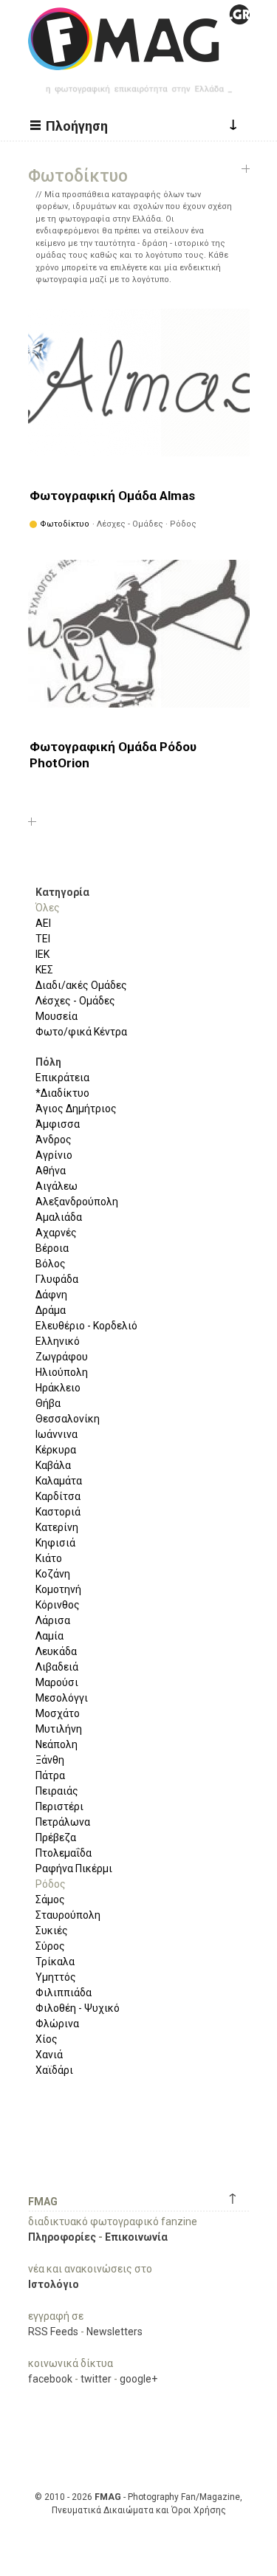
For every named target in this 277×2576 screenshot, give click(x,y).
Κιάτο (49, 1558)
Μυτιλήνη (59, 1729)
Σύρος (50, 1946)
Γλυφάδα (57, 1279)
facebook (50, 2379)
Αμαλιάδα (59, 1217)
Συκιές (52, 1931)
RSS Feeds (53, 2332)
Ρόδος (51, 1884)
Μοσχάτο (58, 1713)
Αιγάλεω (57, 1186)
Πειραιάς (57, 1791)
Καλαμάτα (59, 1481)
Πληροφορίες (62, 2237)
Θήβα (48, 1403)
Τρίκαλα (55, 1962)
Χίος (47, 2039)
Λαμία (49, 1636)
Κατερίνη (57, 1527)
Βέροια (52, 1248)
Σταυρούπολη (68, 1915)
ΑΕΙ (43, 923)
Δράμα (51, 1310)
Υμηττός (56, 1977)
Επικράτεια (62, 1078)
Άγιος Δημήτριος (76, 1109)
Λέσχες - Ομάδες (75, 1001)
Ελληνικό (58, 1341)
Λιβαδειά (57, 1667)
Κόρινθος (58, 1605)
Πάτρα (50, 1775)
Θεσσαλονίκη (68, 1419)
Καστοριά (58, 1512)
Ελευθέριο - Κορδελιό (86, 1326)
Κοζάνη (53, 1574)
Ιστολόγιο (54, 2284)
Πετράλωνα (63, 1822)
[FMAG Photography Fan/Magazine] (139, 59)
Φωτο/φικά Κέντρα (81, 1032)
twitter (96, 2379)
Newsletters (114, 2332)
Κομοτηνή (58, 1589)
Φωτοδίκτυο (65, 524)
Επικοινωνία (136, 2237)
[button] (71, 125)
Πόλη (48, 1062)
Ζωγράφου (62, 1357)
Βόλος (51, 1264)
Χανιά (49, 2055)
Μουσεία (57, 1016)
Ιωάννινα (57, 1434)
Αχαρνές (56, 1233)
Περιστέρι (59, 1806)
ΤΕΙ (43, 939)
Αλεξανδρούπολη (77, 1202)
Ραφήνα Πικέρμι (74, 1868)
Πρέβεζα (56, 1837)
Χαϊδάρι (54, 2070)
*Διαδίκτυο (62, 1093)
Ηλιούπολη (62, 1372)
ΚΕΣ (44, 970)
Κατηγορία (62, 892)
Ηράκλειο (58, 1388)
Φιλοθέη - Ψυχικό (78, 2008)
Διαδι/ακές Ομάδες (81, 985)
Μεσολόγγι (62, 1698)
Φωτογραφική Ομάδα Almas (112, 496)
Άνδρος (54, 1140)
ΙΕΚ (42, 954)
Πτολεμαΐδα (64, 1853)
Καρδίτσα (58, 1496)
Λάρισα (53, 1620)
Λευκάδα (56, 1651)
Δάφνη (51, 1295)
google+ (138, 2379)
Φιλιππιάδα (64, 1993)
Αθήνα (51, 1171)
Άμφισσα (58, 1124)
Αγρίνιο (54, 1155)
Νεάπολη (57, 1744)
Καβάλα (53, 1465)
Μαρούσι (57, 1682)
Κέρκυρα (56, 1450)
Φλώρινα (57, 2024)
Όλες (48, 908)
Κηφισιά (55, 1543)
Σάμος (50, 1900)
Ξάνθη (50, 1760)
